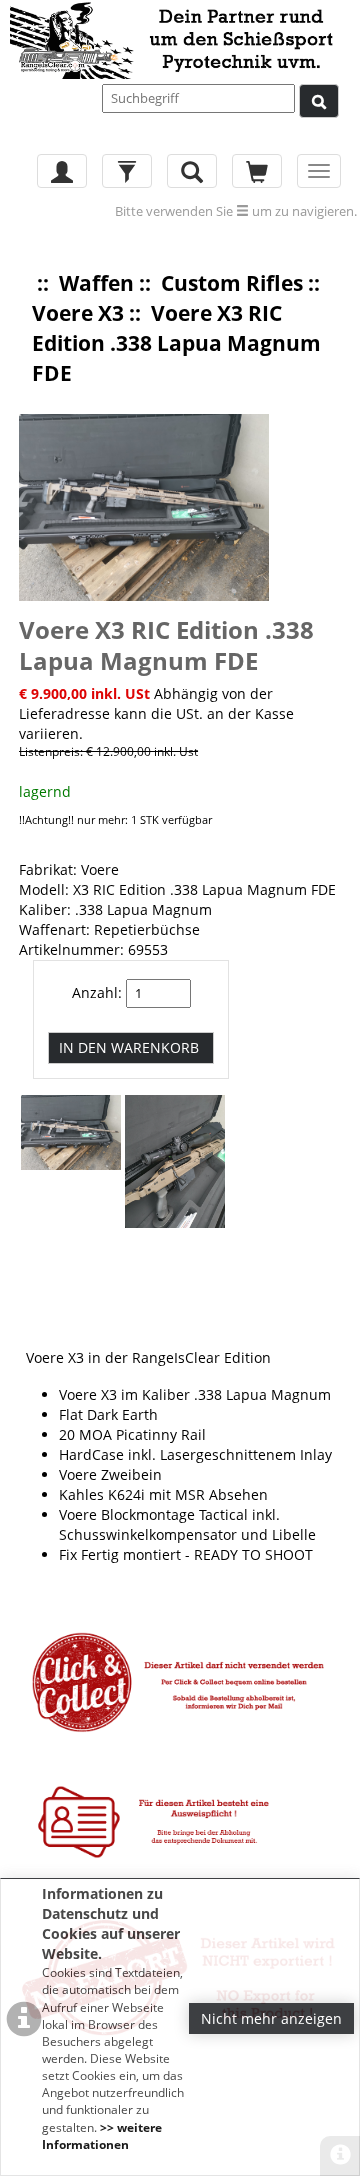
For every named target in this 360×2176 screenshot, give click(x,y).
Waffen (96, 283)
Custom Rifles (232, 283)
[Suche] (319, 101)
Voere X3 (78, 313)
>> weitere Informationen (102, 2136)
